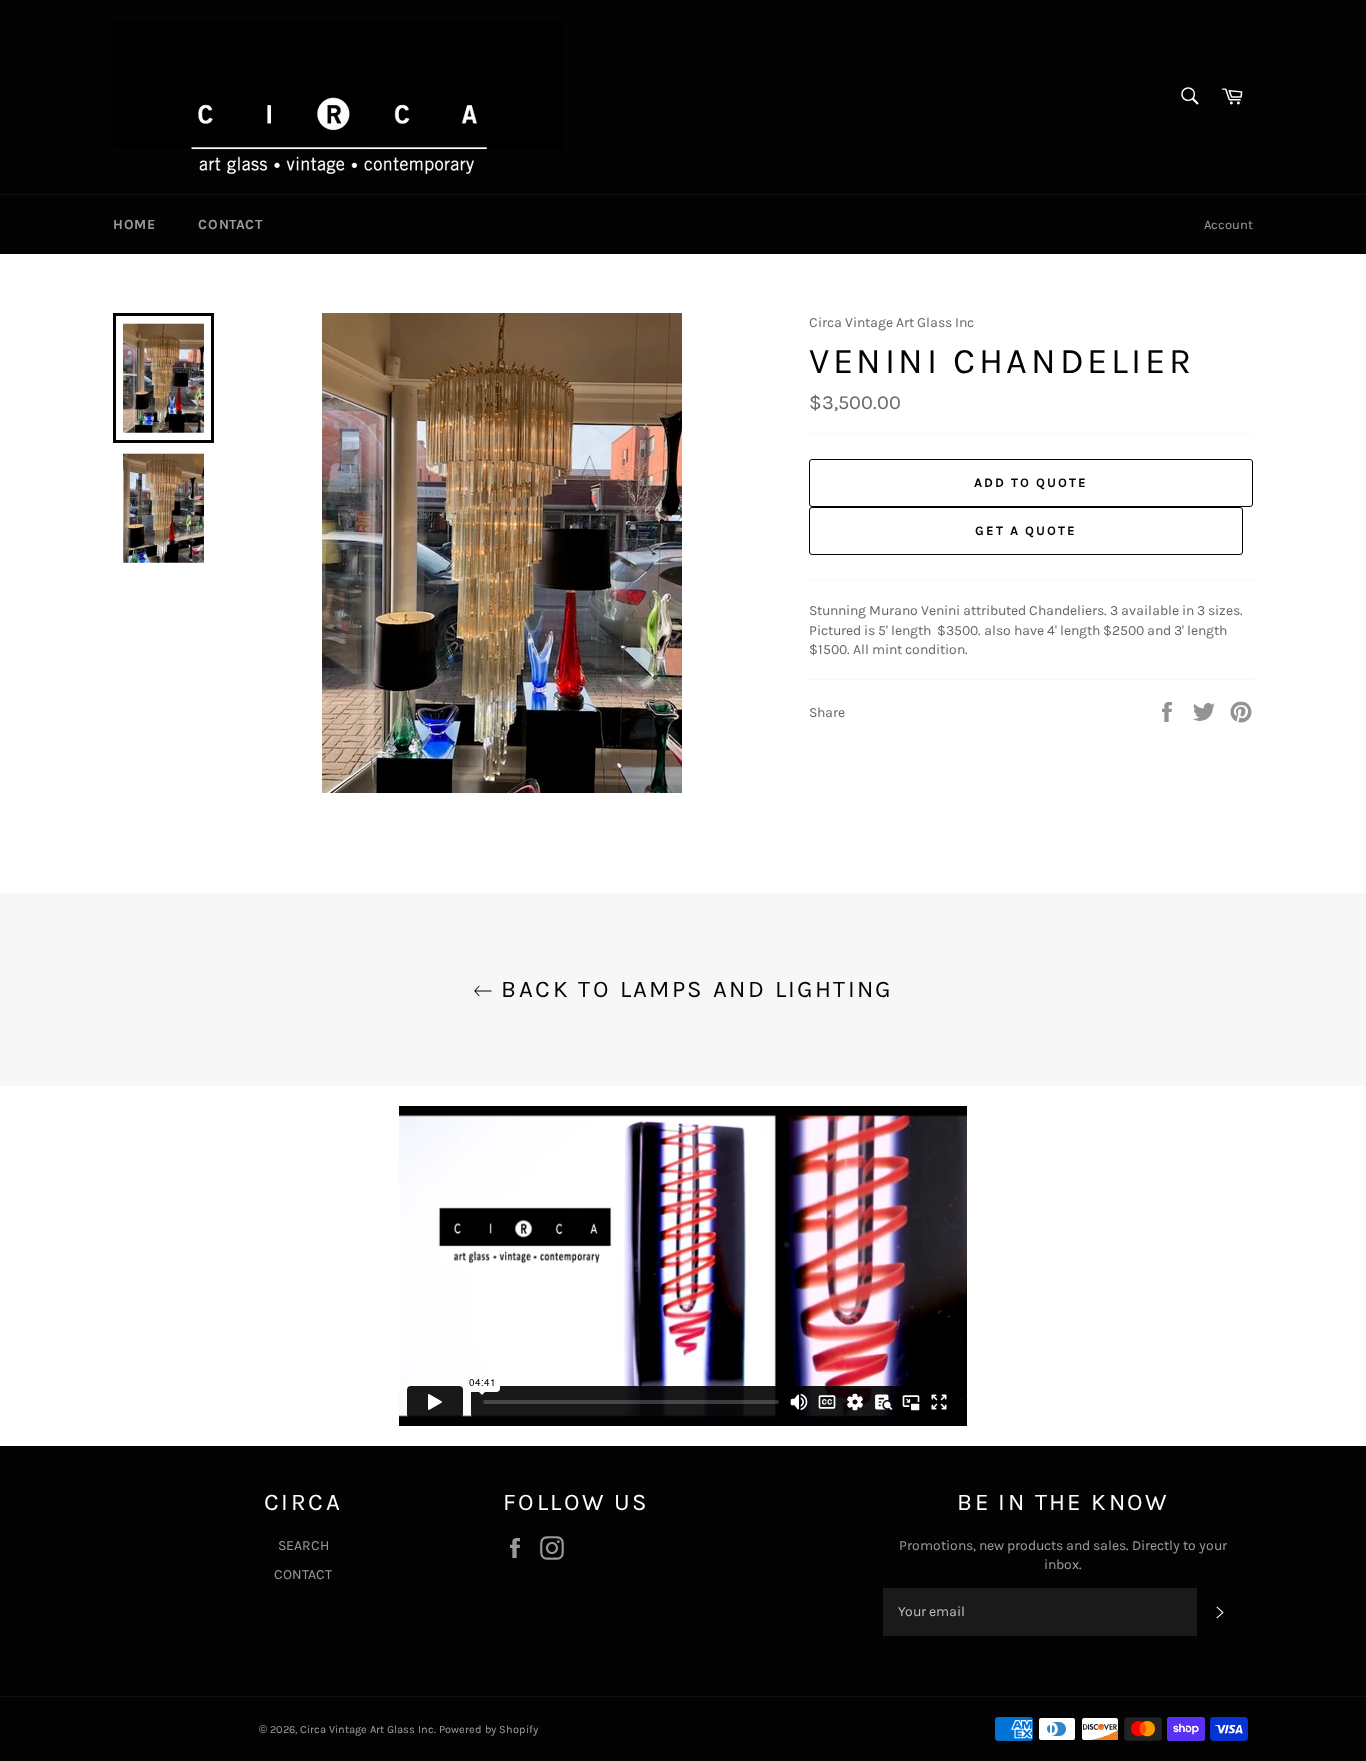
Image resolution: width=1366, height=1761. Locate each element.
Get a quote (1025, 530)
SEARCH (303, 1545)
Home (134, 224)
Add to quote (1030, 482)
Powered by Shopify (488, 1729)
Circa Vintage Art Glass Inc (367, 1729)
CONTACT (230, 224)
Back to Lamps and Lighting (693, 989)
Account (1228, 224)
